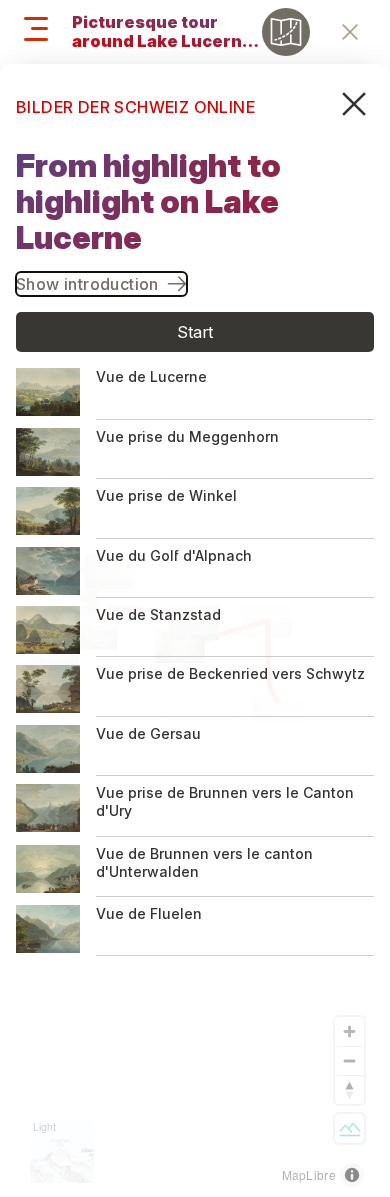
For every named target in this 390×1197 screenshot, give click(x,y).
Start (195, 332)
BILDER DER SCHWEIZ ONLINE (135, 107)
